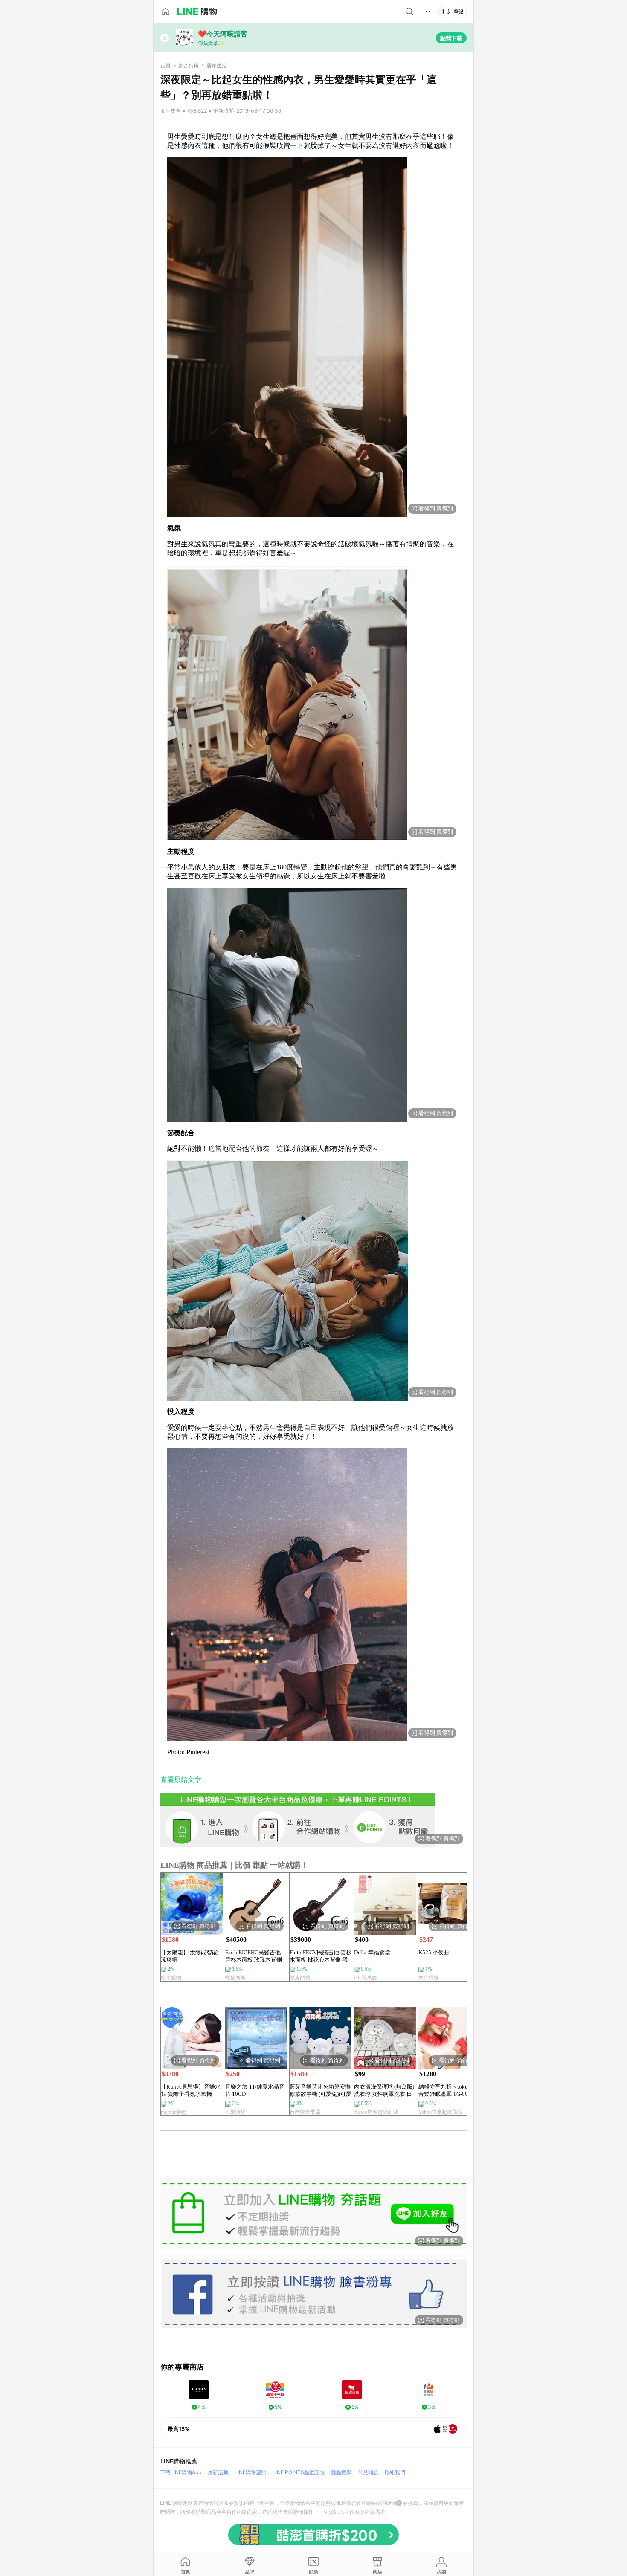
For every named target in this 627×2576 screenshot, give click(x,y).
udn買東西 (366, 1978)
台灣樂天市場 (305, 2112)
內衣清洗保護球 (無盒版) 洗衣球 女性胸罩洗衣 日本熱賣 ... (384, 2091)
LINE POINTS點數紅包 (299, 2472)
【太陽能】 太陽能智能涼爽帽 (189, 1956)
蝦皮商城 (235, 1978)
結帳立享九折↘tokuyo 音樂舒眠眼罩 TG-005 (446, 2090)
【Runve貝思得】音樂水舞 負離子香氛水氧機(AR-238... (191, 2091)
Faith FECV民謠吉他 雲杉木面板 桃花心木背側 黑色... (321, 1956)
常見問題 (368, 2472)
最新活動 (218, 2472)
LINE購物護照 (250, 2472)
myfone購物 (174, 2112)
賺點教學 (341, 2472)
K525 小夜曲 (434, 1952)
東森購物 (429, 1978)
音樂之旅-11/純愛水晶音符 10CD (255, 2090)
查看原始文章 (181, 1780)
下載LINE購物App (181, 2472)
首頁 (165, 66)
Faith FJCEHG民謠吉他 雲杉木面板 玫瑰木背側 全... (254, 1956)
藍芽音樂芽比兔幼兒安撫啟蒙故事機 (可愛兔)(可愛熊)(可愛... (321, 2091)
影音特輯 (189, 66)
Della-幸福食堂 (372, 1952)
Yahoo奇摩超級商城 (376, 2112)
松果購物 (171, 1978)
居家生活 (217, 66)
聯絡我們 (395, 2472)
